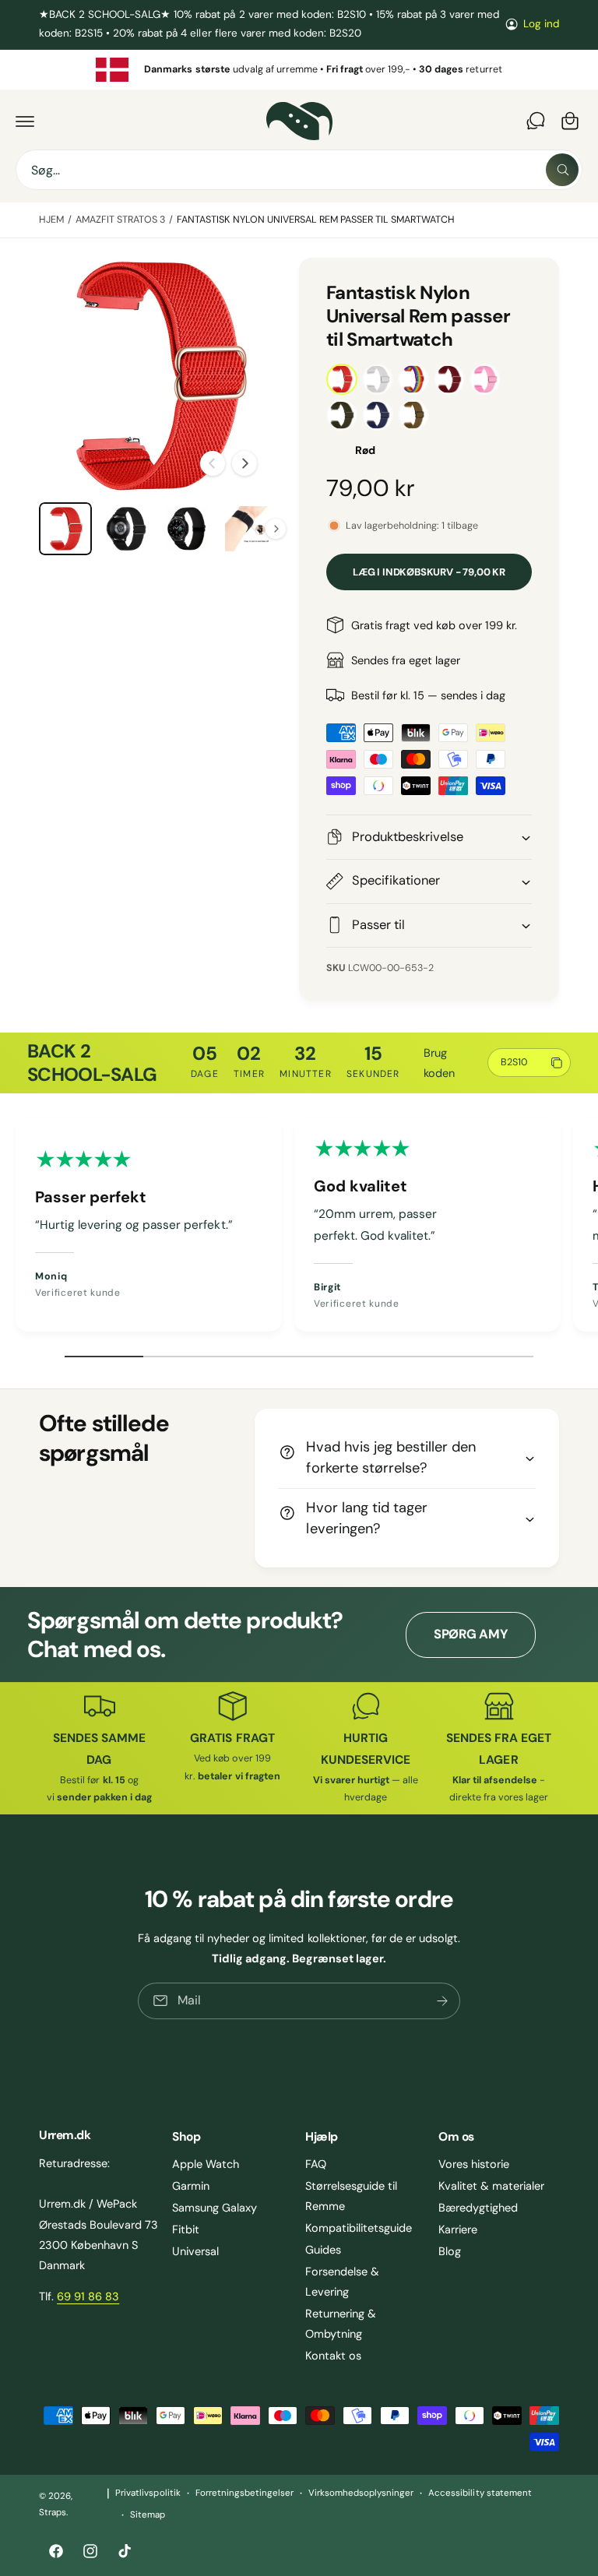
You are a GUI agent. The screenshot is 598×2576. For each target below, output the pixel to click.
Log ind (541, 24)
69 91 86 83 (88, 2296)
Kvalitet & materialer (491, 2186)
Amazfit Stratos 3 (120, 220)
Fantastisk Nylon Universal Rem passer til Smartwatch (316, 220)
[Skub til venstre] (213, 463)
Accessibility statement (480, 2493)
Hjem (51, 220)
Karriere (458, 2229)
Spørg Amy (471, 1634)
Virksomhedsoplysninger (361, 2493)
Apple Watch (206, 2164)
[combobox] (299, 170)
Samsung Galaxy (215, 2208)
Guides (323, 2250)
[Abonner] (442, 2001)
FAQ (316, 2164)
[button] (25, 121)
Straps (53, 2513)
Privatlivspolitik (148, 2493)
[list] (299, 70)
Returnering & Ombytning (341, 2324)
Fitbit (186, 2229)
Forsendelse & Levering (342, 2282)
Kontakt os (333, 2356)
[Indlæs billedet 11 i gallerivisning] (248, 529)
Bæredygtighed (478, 2208)
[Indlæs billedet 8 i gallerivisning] (65, 529)
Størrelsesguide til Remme (351, 2196)
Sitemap (148, 2515)
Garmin (191, 2186)
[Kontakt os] (536, 121)
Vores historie (474, 2164)
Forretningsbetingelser (244, 2493)
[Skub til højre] (244, 463)
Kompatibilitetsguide (359, 2228)
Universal (195, 2251)
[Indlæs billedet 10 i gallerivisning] (187, 529)
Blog (450, 2251)
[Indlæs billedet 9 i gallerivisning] (126, 529)
